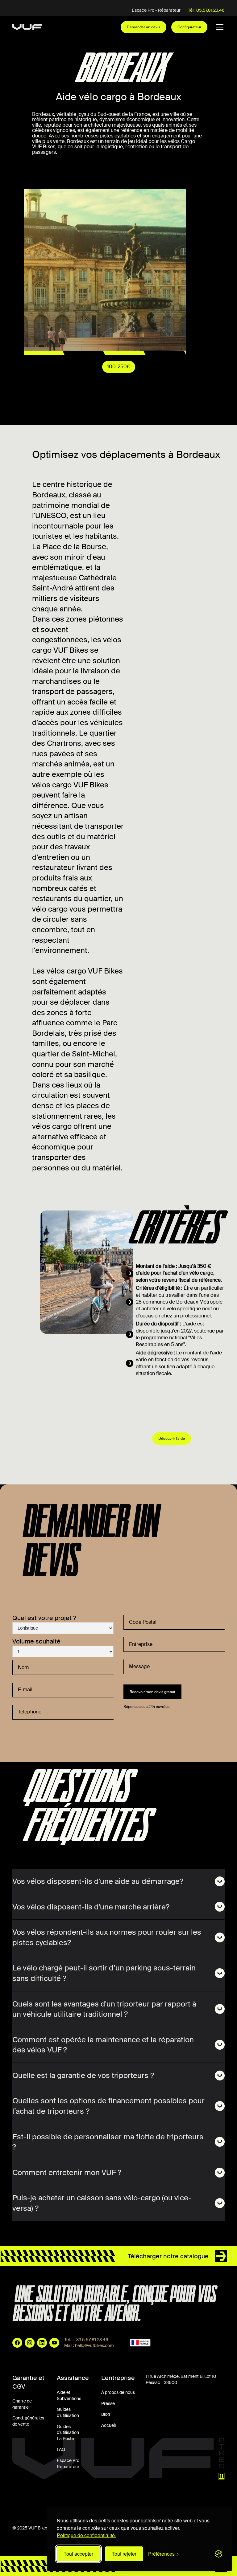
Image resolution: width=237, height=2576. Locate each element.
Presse (108, 2403)
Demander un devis (143, 27)
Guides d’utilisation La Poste (68, 2433)
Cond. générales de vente (28, 2421)
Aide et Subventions (69, 2395)
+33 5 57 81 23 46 (91, 2340)
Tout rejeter (124, 2554)
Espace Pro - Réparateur (156, 10)
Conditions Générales (33, 2502)
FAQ (61, 2449)
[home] (27, 27)
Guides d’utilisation (68, 2412)
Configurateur (189, 27)
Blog (106, 2414)
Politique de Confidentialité (130, 2502)
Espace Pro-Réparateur (69, 2464)
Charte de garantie (22, 2404)
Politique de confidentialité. (86, 2535)
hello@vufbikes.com (94, 2345)
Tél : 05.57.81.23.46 (206, 10)
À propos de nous (118, 2392)
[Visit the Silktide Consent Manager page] (218, 2554)
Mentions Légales (79, 2502)
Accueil (108, 2425)
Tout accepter (78, 2554)
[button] (218, 27)
